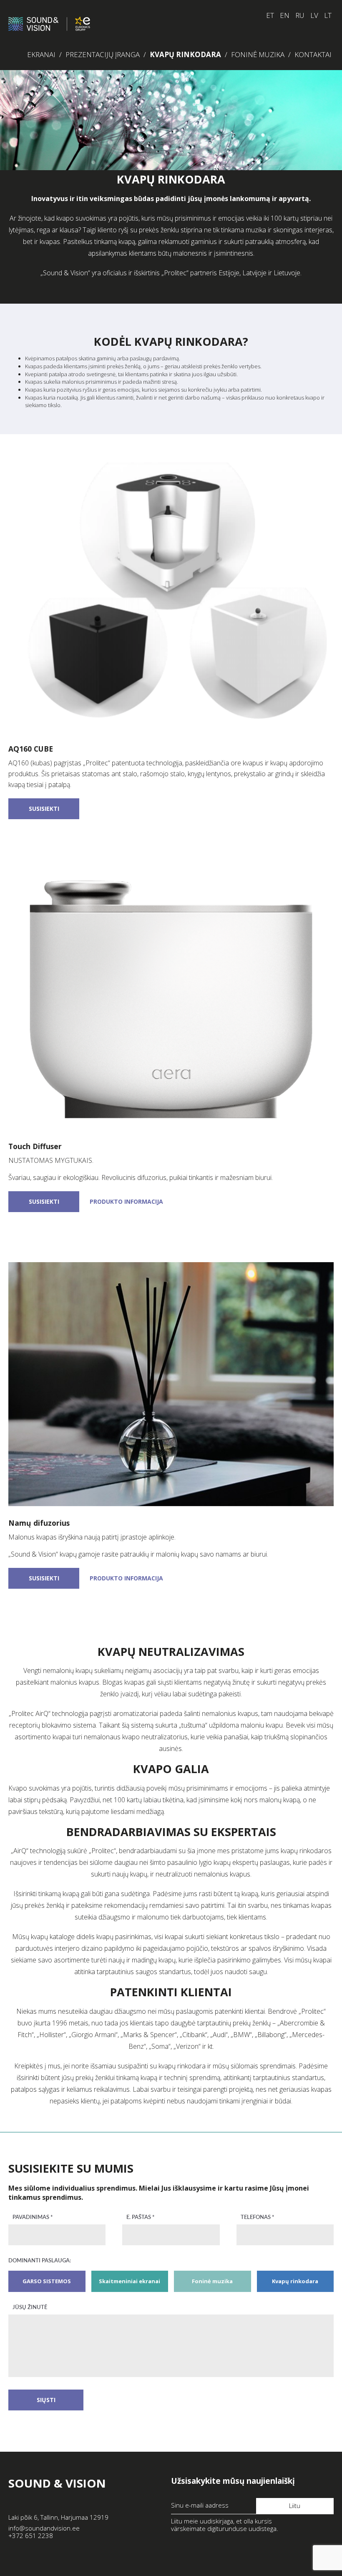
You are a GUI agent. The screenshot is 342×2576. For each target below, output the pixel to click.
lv (314, 15)
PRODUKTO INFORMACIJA (126, 1201)
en (285, 15)
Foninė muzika (258, 54)
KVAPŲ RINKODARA (185, 54)
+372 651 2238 (31, 2536)
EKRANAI (41, 54)
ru (300, 15)
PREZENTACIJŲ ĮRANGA (103, 54)
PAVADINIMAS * (33, 2218)
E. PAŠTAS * (141, 2218)
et (270, 15)
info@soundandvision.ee (44, 2528)
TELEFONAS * (258, 2218)
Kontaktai (313, 54)
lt (328, 15)
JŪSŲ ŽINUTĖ (30, 2308)
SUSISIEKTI (44, 809)
